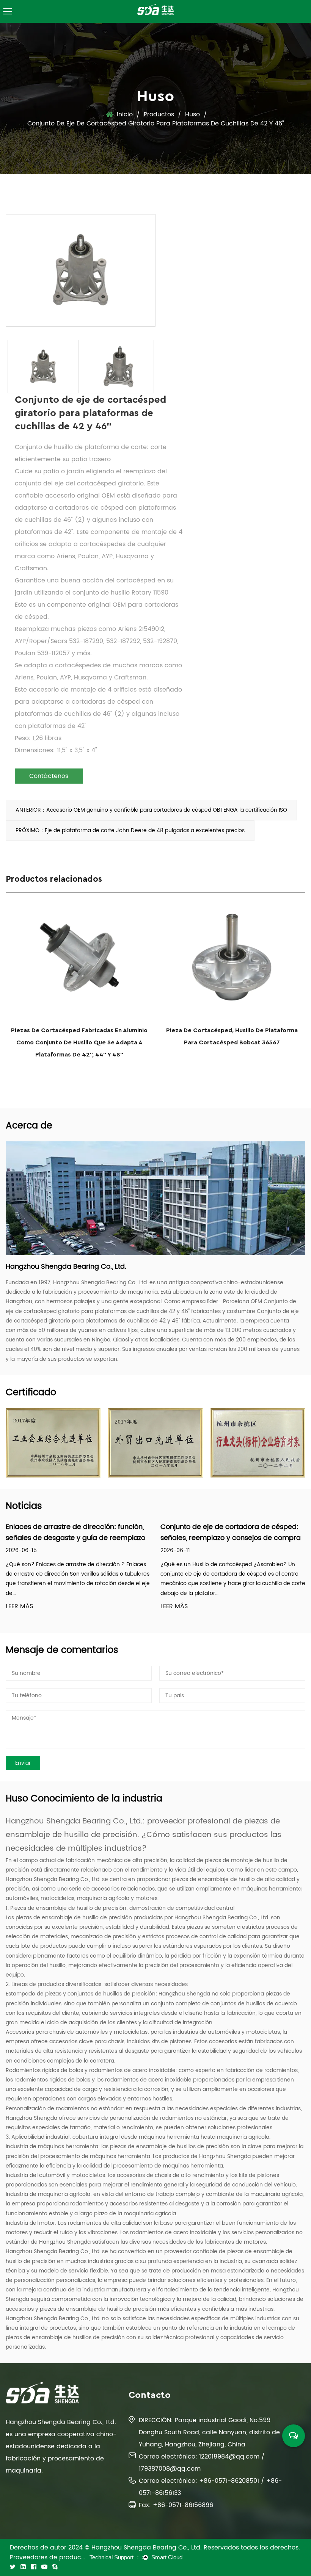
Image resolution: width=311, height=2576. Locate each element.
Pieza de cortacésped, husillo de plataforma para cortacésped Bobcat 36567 (232, 1036)
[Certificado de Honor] (53, 1443)
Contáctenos (49, 776)
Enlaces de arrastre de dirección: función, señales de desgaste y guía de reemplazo (75, 1532)
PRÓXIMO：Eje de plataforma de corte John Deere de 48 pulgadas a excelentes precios (130, 830)
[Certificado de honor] (258, 1443)
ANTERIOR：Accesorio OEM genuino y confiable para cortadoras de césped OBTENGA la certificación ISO (151, 810)
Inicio (125, 114)
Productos (159, 114)
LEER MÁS (19, 1606)
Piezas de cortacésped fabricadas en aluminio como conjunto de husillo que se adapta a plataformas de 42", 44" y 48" (79, 1042)
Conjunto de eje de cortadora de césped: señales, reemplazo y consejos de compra (231, 1532)
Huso (192, 114)
